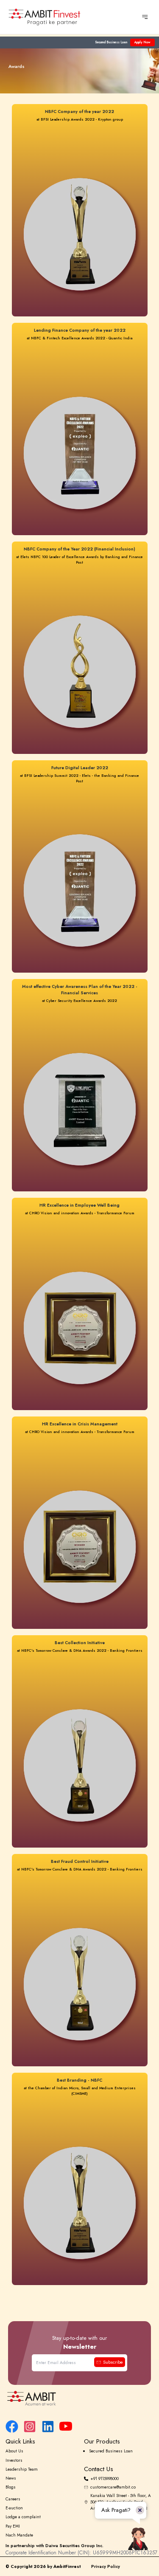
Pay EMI (13, 2526)
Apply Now (142, 42)
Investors (14, 2460)
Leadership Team (22, 2469)
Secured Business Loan (111, 42)
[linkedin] (48, 2426)
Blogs (11, 2487)
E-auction (14, 2508)
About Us (14, 2451)
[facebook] (12, 2426)
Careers (13, 2499)
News (11, 2478)
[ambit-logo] (80, 2398)
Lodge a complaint (23, 2517)
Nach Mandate (19, 2535)
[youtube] (66, 2426)
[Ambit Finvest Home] (45, 17)
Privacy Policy (106, 2566)
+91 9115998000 (105, 2479)
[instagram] (30, 2426)
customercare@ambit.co (113, 2487)
